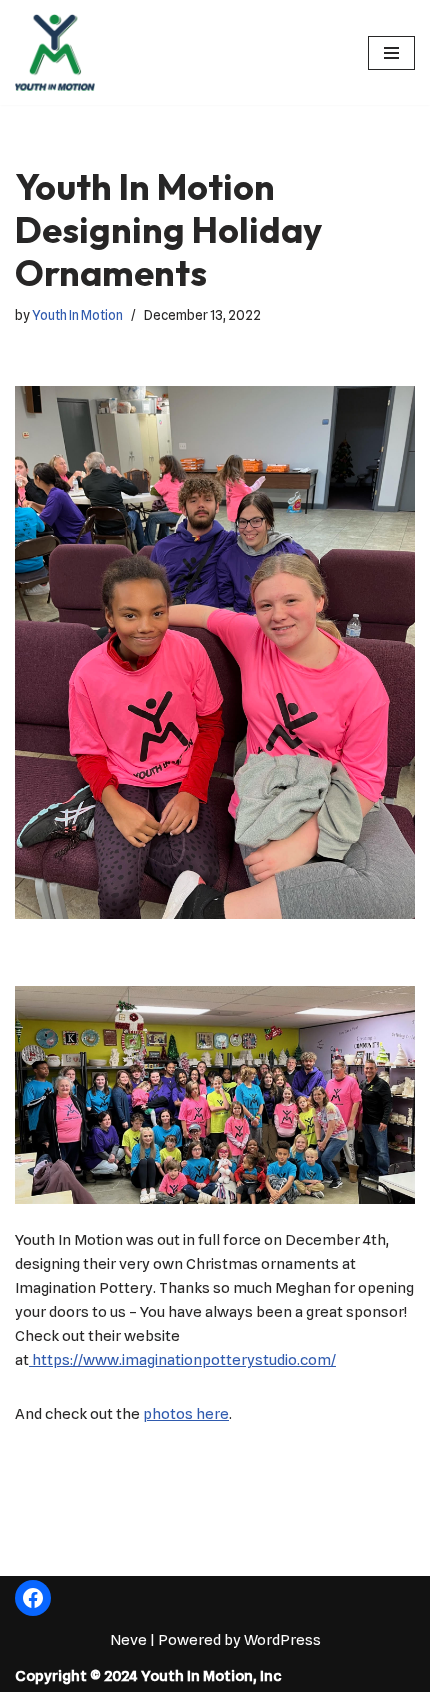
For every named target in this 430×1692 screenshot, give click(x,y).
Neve (128, 1640)
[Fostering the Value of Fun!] (55, 52)
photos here (186, 1414)
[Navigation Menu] (391, 53)
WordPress (282, 1640)
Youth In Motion (77, 315)
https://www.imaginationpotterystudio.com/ (182, 1360)
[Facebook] (33, 1598)
